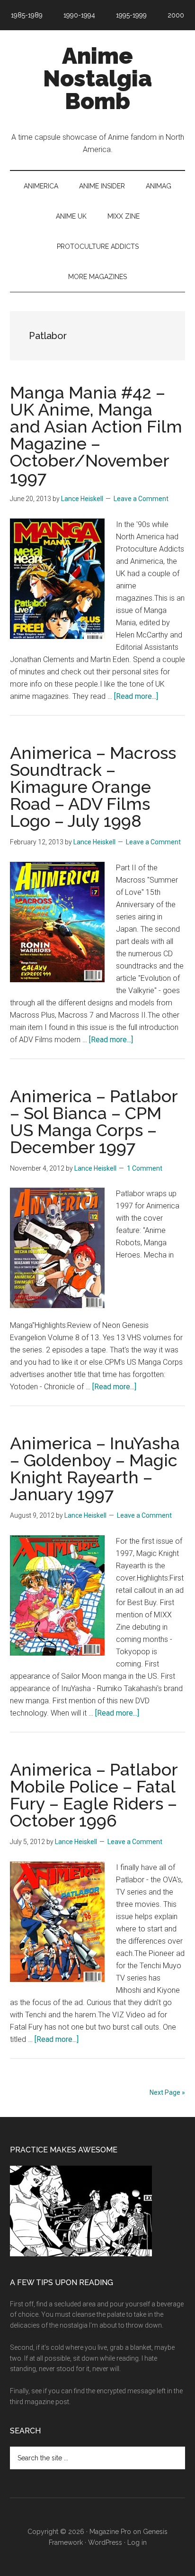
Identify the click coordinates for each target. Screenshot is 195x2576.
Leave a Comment (141, 499)
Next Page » (167, 2092)
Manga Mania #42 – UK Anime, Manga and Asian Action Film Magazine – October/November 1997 (96, 435)
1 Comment (145, 1168)
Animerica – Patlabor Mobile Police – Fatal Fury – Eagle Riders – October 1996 (94, 1795)
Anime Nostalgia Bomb (97, 78)
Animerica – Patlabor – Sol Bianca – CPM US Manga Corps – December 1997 (94, 1122)
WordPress (105, 2542)
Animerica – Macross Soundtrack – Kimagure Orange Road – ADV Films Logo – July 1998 (93, 787)
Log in (137, 2542)
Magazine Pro (110, 2532)
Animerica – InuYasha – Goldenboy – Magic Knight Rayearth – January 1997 (95, 1469)
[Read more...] (136, 696)
